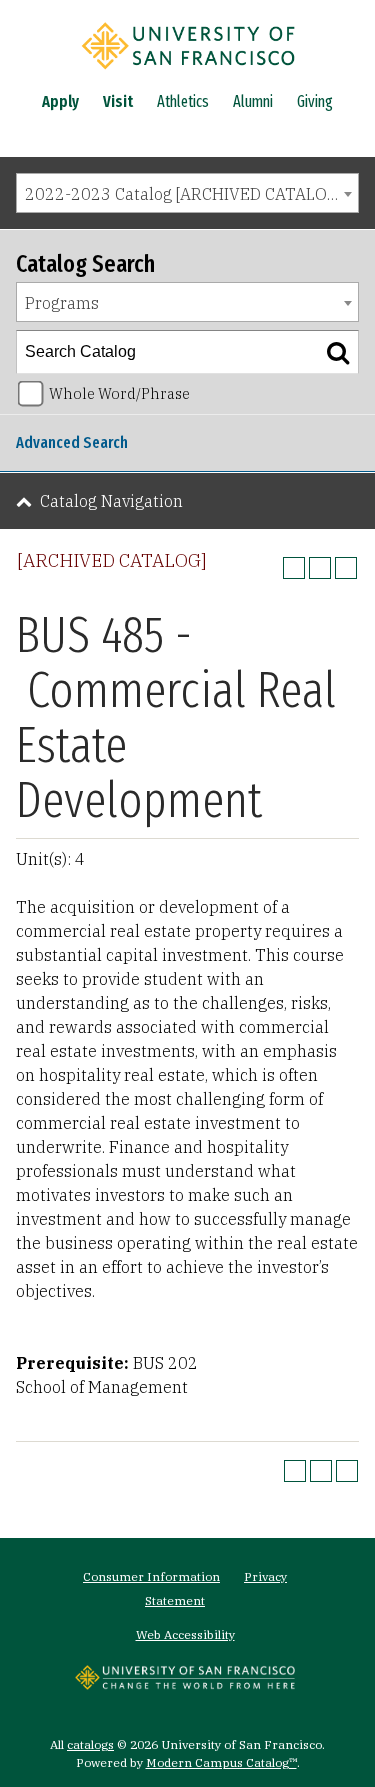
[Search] (338, 352)
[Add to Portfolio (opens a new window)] (294, 568)
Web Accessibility (185, 1634)
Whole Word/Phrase (119, 393)
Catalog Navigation (111, 501)
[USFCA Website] (185, 1684)
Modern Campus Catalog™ (221, 1762)
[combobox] (187, 193)
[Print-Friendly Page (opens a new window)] (320, 568)
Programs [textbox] (62, 303)
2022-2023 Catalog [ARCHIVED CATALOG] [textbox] (184, 194)
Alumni (253, 101)
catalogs (90, 1744)
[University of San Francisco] (188, 73)
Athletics (183, 101)
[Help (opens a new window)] (346, 568)
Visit (118, 101)
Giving (315, 101)
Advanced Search (72, 442)
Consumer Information (151, 1576)
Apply (60, 101)
